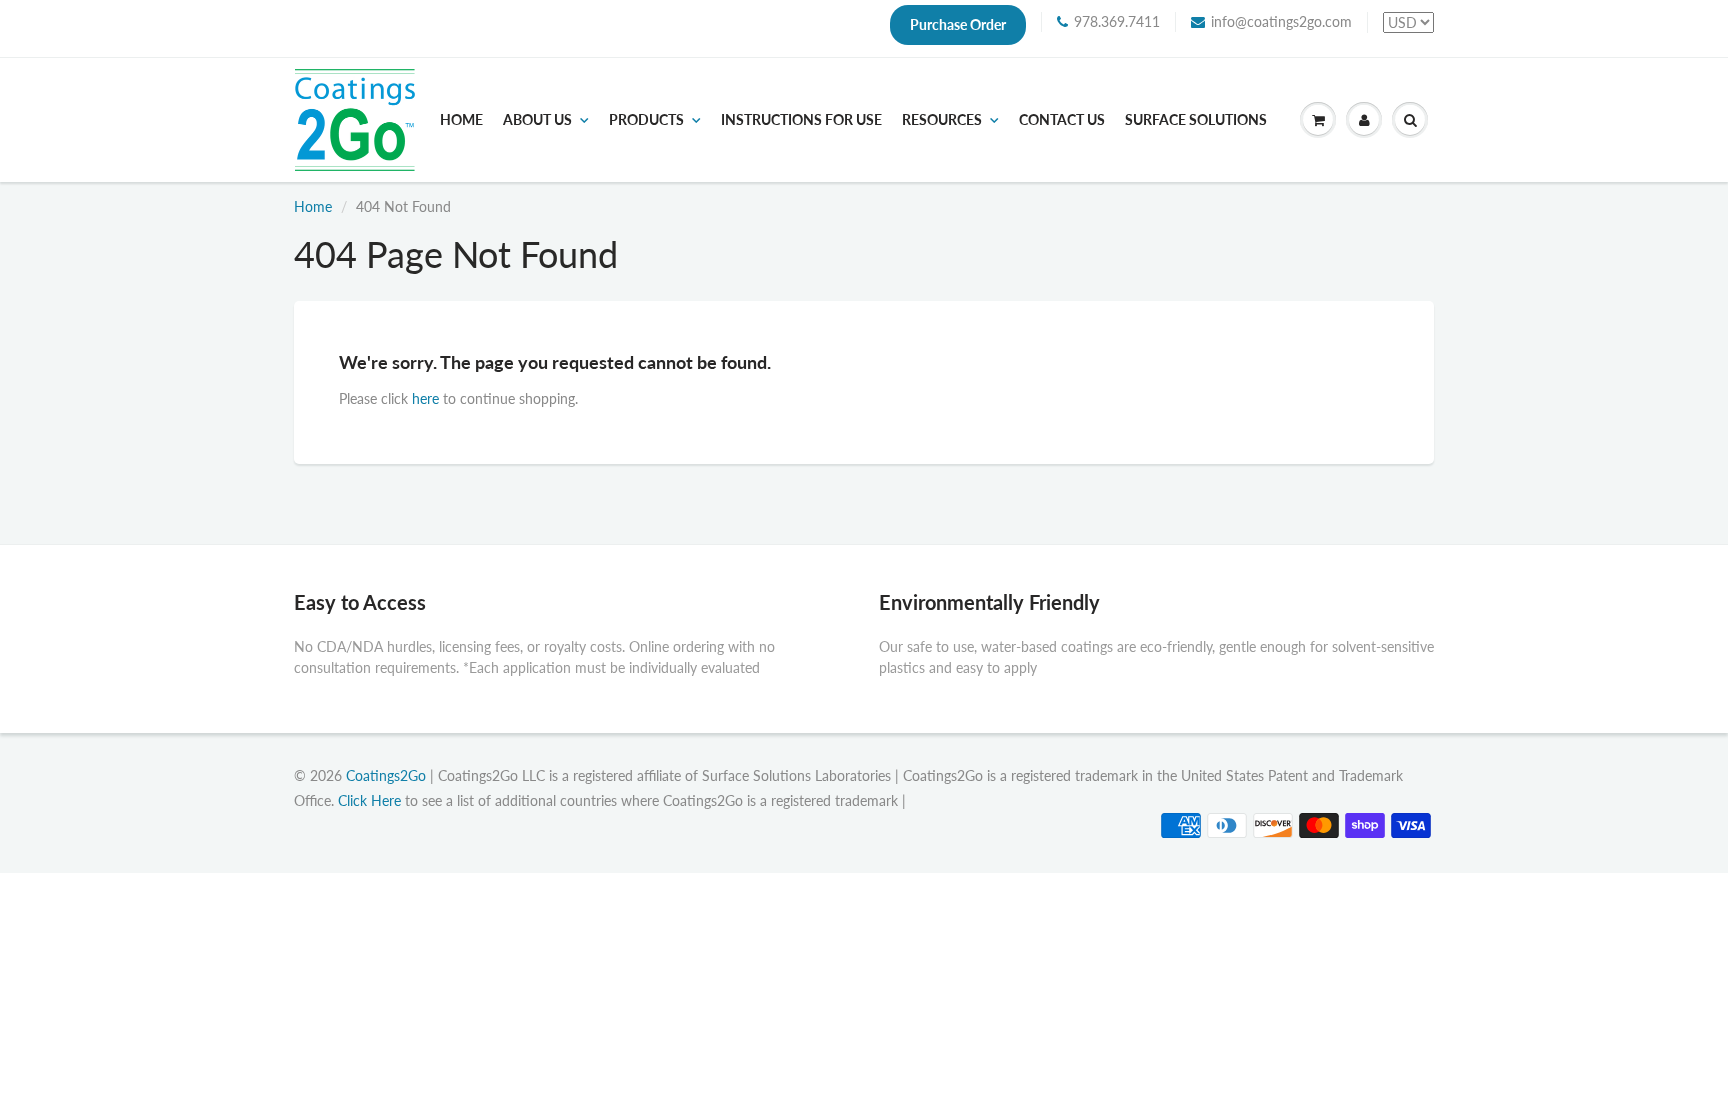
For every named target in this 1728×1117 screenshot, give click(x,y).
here (425, 398)
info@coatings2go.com (1281, 21)
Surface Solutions (1196, 120)
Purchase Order (958, 24)
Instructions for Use (801, 120)
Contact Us (1062, 120)
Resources (942, 120)
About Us (537, 120)
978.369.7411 (1117, 21)
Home (461, 120)
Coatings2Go (386, 775)
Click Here (369, 800)
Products (646, 120)
